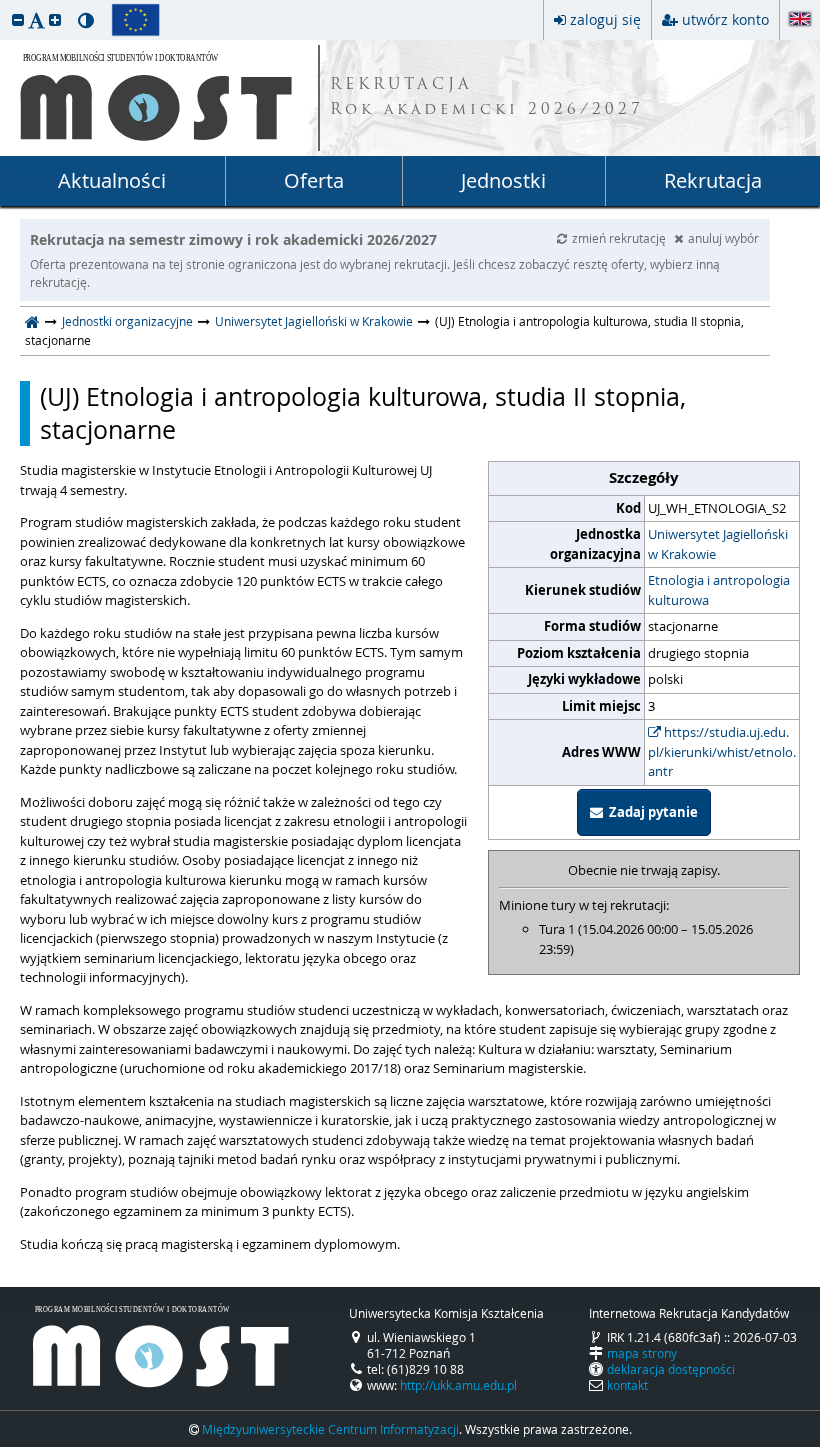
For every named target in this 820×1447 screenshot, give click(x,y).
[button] (18, 19)
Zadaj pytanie (650, 812)
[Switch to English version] (800, 20)
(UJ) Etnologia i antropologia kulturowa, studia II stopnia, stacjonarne (363, 413)
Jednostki (503, 180)
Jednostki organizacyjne (127, 321)
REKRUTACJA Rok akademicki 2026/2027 (487, 98)
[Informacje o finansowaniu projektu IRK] (135, 20)
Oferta (314, 180)
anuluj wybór (723, 238)
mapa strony (642, 1353)
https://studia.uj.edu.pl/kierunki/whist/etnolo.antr (722, 751)
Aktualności (112, 180)
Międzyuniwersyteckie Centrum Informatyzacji (330, 1429)
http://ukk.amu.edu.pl (458, 1385)
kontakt (627, 1385)
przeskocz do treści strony (5, 5)
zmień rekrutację (620, 238)
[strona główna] (32, 321)
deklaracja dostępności (671, 1369)
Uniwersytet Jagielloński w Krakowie (314, 321)
